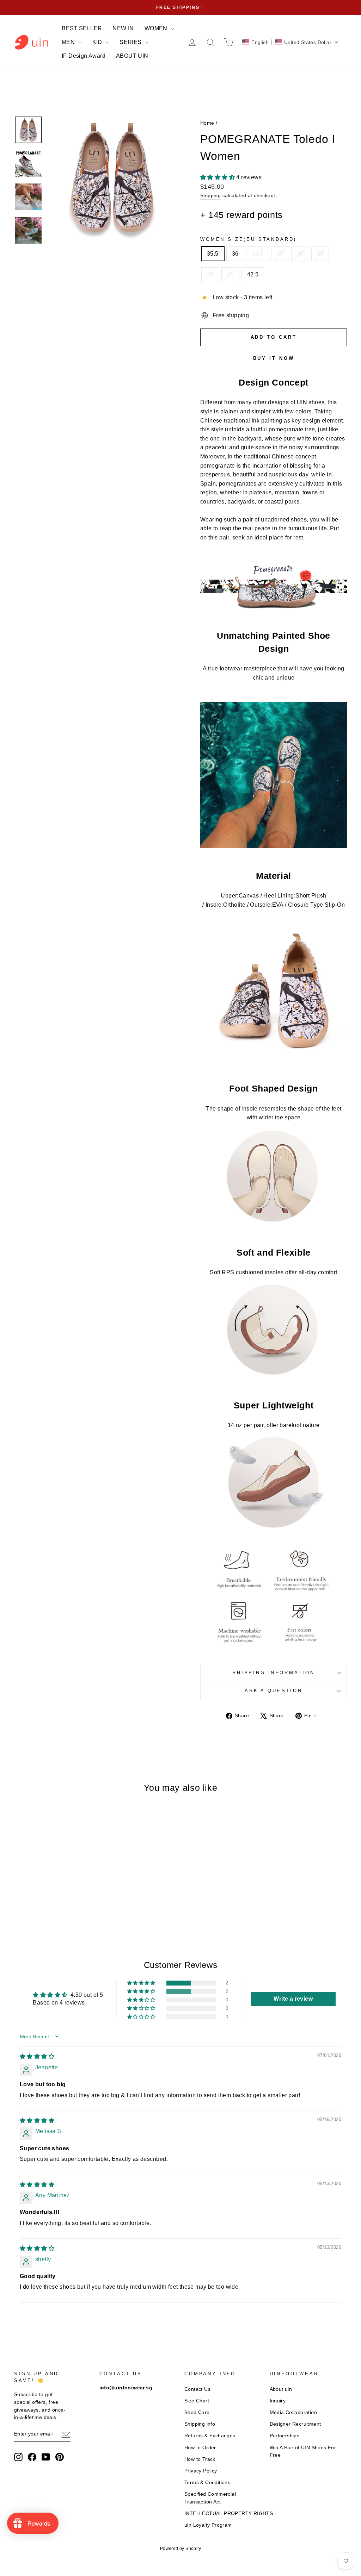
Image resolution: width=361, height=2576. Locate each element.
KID (98, 42)
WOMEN (157, 28)
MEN (69, 42)
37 (280, 254)
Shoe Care (197, 2412)
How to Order (200, 2448)
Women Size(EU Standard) (248, 239)
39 (320, 254)
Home (207, 123)
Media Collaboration (293, 2412)
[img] (37, 2056)
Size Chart (197, 2401)
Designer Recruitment (295, 2424)
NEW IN (123, 28)
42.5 (253, 274)
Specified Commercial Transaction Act (210, 2498)
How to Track (200, 2459)
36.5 (258, 254)
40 (210, 274)
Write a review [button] (293, 1999)
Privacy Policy (201, 2471)
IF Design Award (84, 56)
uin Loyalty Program (208, 2525)
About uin (281, 2389)
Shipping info (200, 2424)
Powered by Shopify (180, 2549)
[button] (290, 42)
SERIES (131, 42)
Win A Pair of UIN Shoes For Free (303, 2452)
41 (230, 274)
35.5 (213, 254)
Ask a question (274, 1691)
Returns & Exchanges (210, 2436)
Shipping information (274, 1673)
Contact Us (197, 2389)
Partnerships (285, 2436)
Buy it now (274, 358)
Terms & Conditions (207, 2483)
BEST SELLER (82, 28)
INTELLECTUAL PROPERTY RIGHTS (229, 2514)
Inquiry (278, 2401)
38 (300, 254)
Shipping (210, 196)
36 (235, 254)
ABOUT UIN (132, 56)
